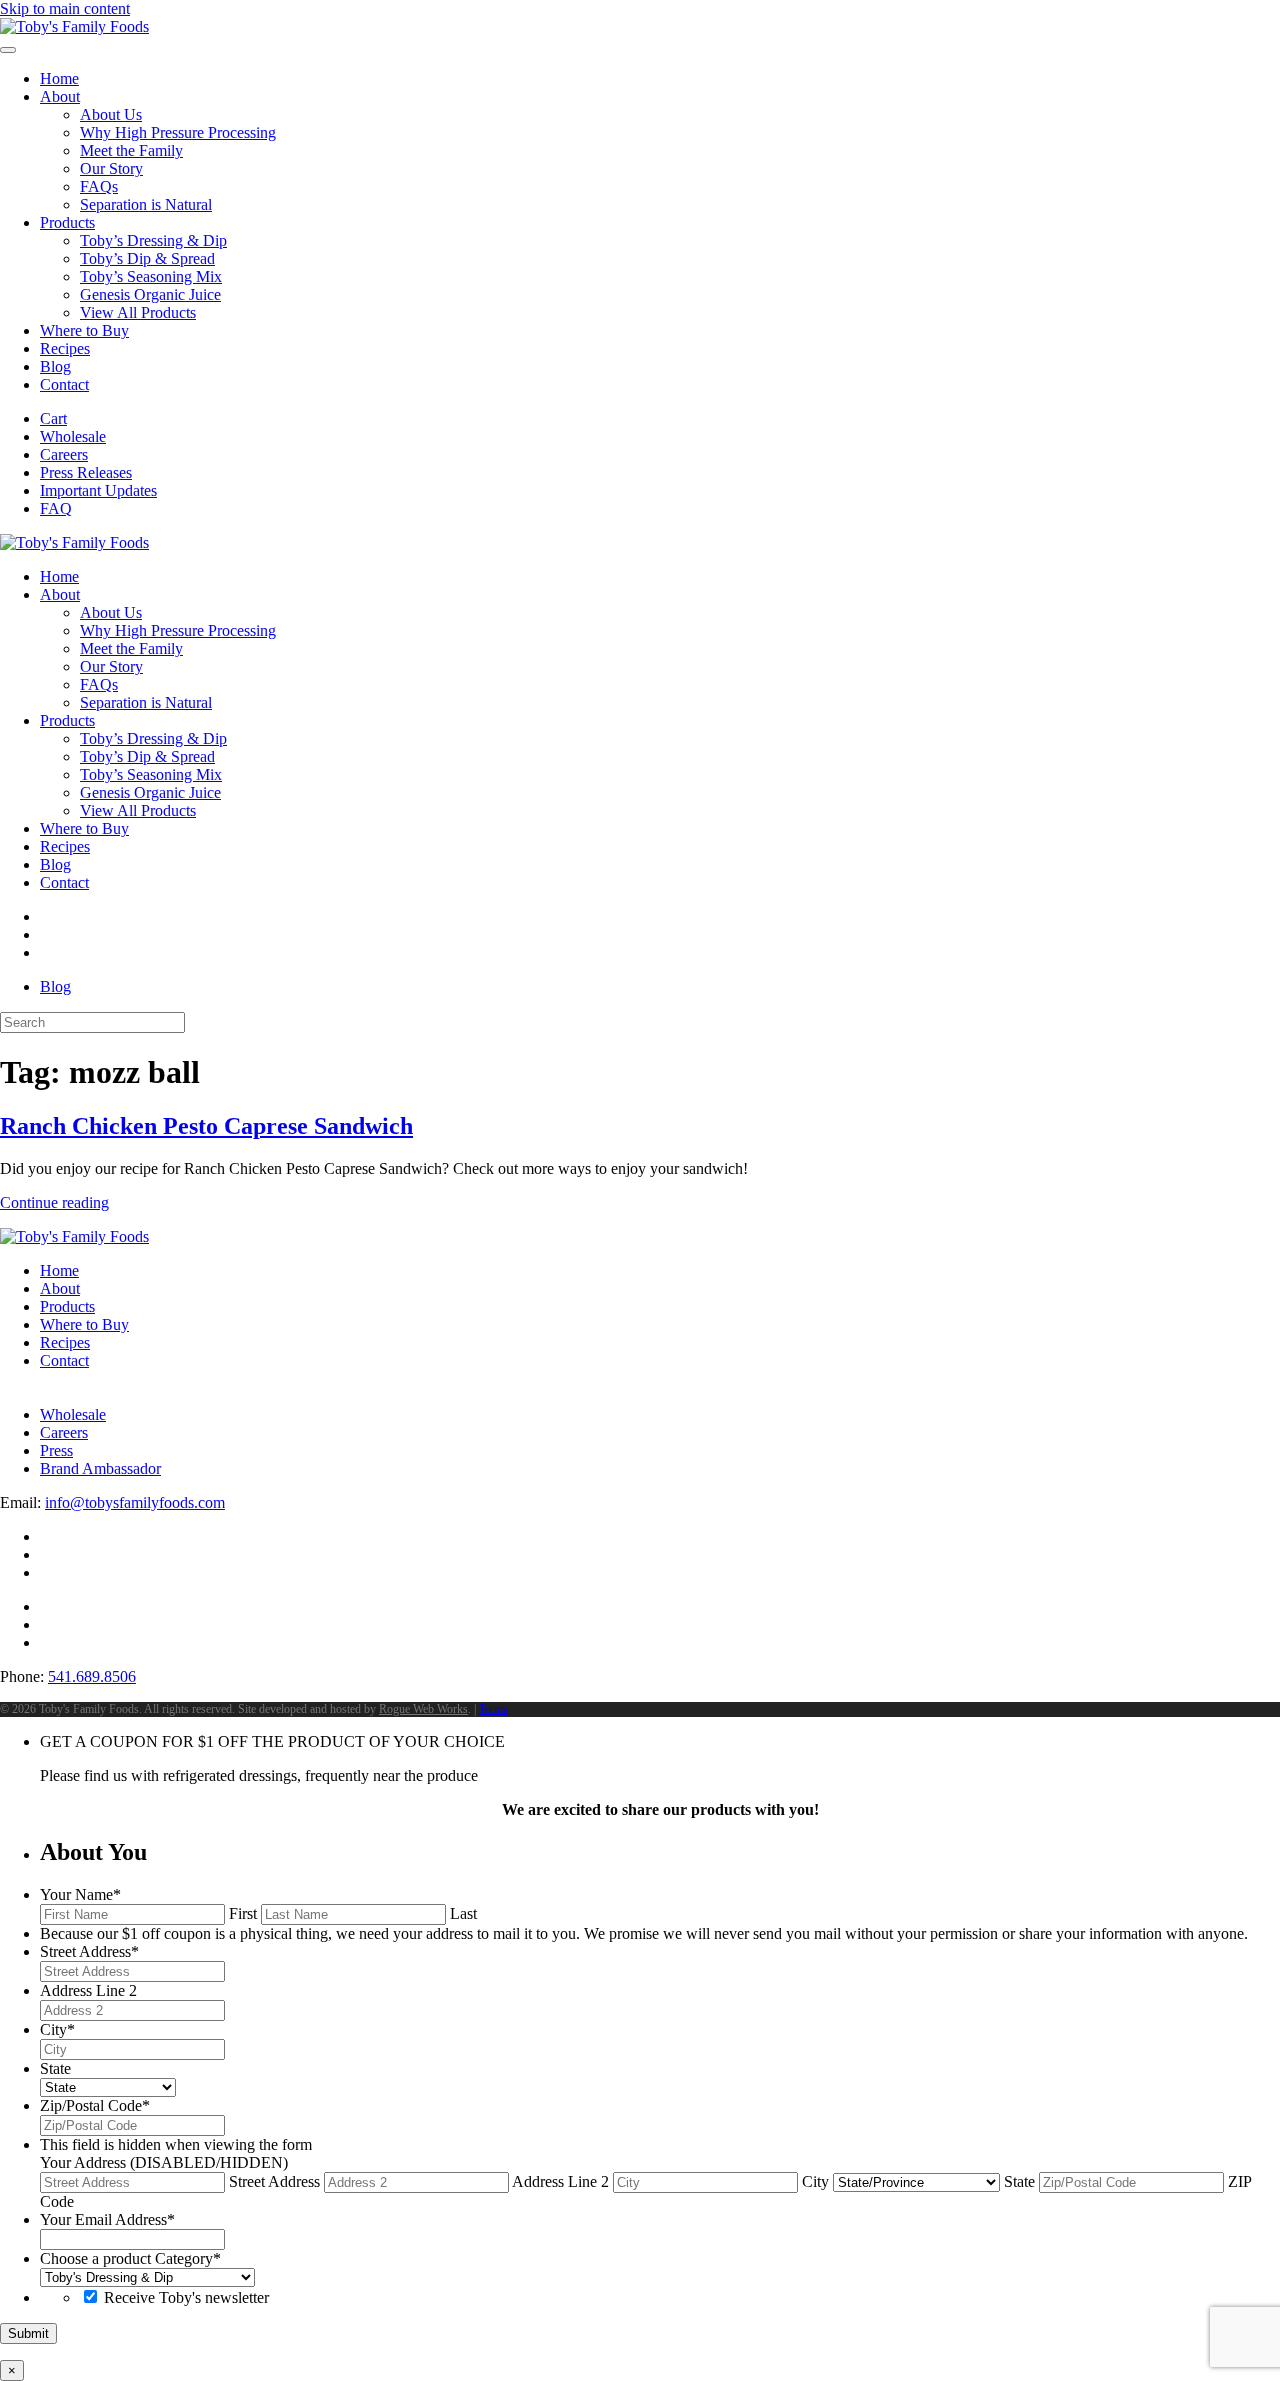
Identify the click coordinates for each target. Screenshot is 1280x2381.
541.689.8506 (92, 1676)
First (243, 1913)
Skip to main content (65, 8)
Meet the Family (131, 150)
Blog (55, 366)
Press (56, 1450)
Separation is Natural (146, 204)
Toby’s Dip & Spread (147, 258)
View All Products (138, 312)
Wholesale (73, 436)
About (60, 96)
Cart (53, 418)
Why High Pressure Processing (178, 132)
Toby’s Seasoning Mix (151, 276)
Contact (64, 384)
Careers (64, 454)
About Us (111, 114)
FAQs (99, 186)
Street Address (274, 2181)
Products (67, 222)
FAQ (56, 508)
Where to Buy (84, 330)
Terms (493, 1709)
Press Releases (86, 472)
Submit (28, 2333)
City (815, 2181)
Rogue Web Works (423, 1709)
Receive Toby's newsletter (186, 2297)
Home (59, 78)
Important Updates (98, 490)
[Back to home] (74, 26)
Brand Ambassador (100, 1468)
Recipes (65, 348)
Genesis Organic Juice (150, 294)
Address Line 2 (560, 2181)
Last (463, 1913)
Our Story (111, 168)
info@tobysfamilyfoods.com (135, 1502)
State (1019, 2181)
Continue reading (54, 1202)
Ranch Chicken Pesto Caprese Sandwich (206, 1126)
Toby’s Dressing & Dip (153, 240)
